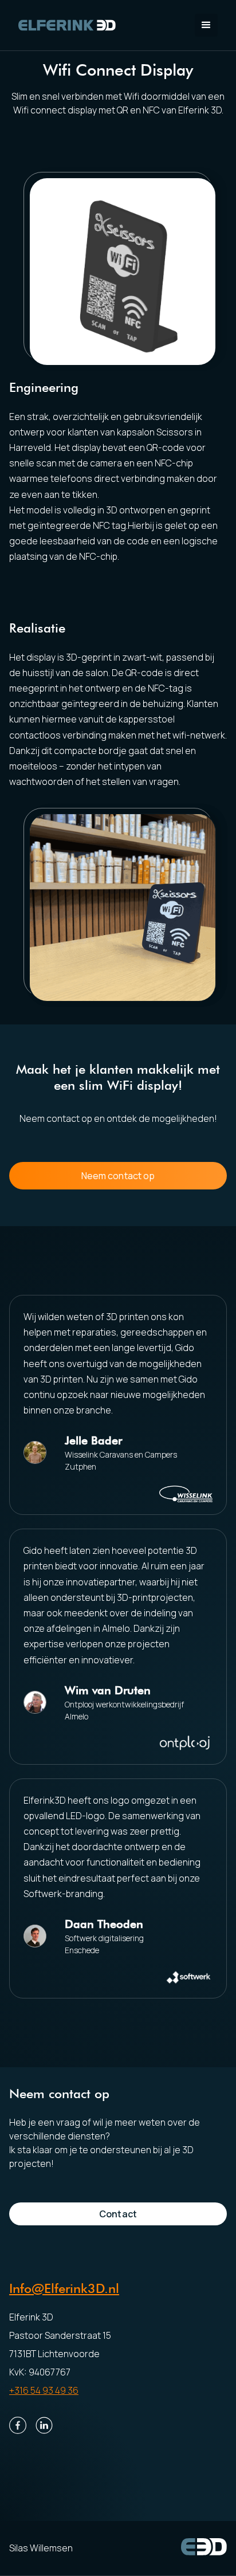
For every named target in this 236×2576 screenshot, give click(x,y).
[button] (206, 25)
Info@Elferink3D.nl (64, 2288)
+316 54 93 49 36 (44, 2390)
